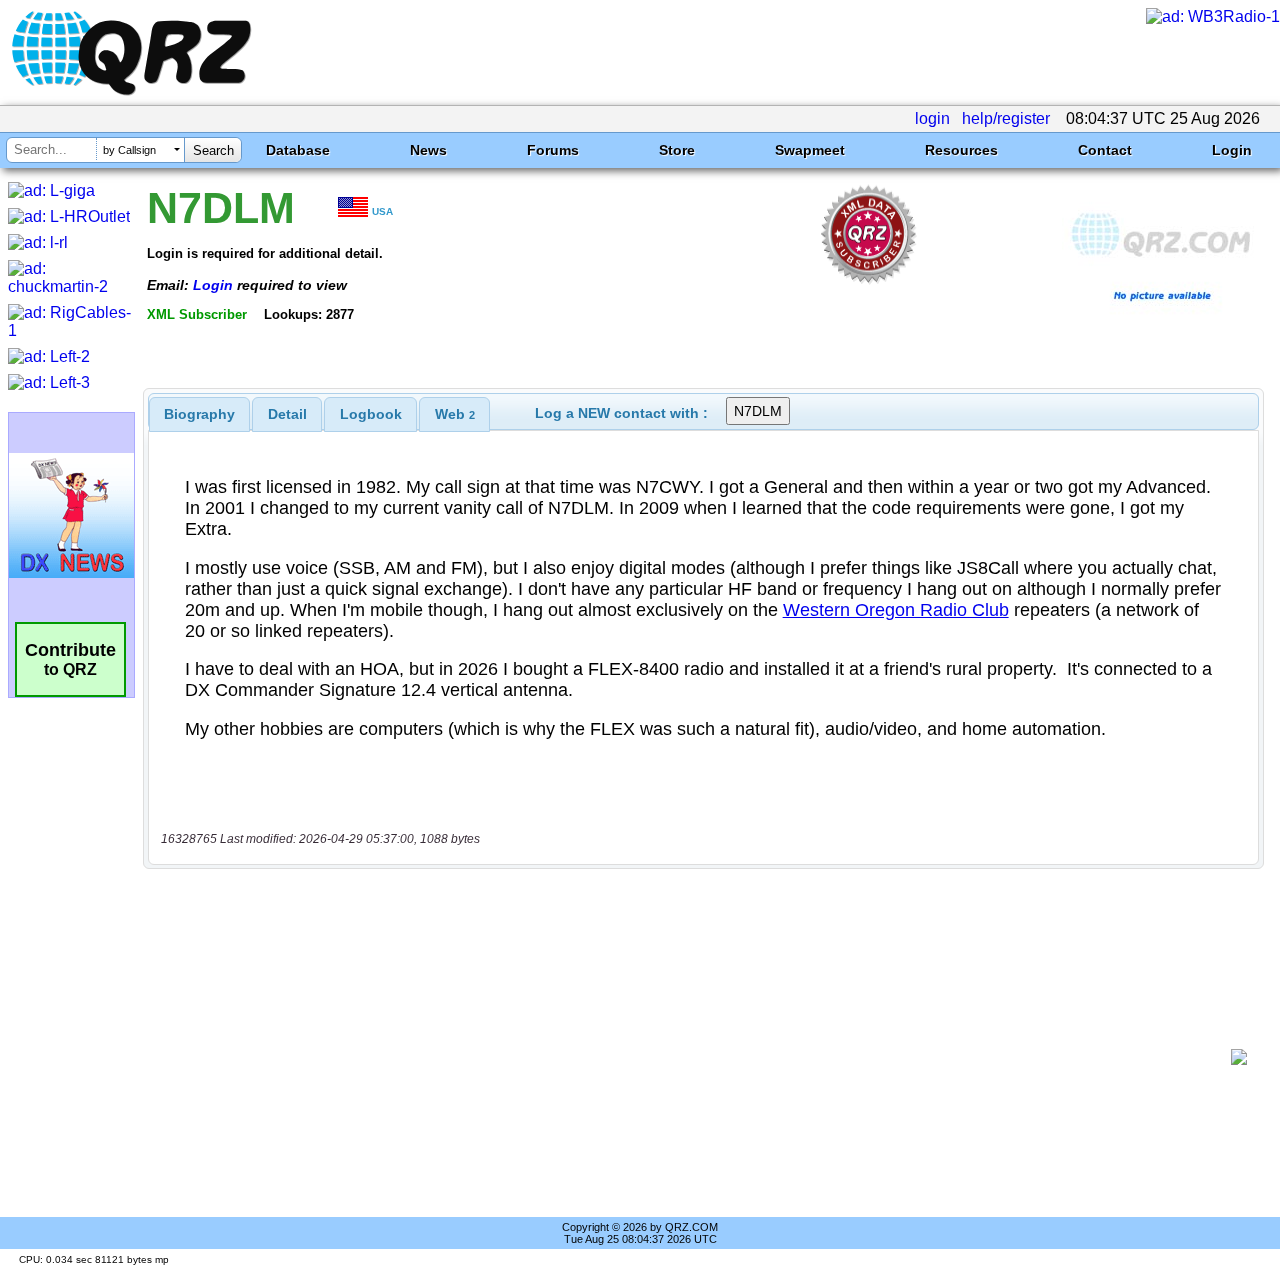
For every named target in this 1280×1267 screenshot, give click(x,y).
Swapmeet (810, 150)
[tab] (199, 414)
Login (1232, 150)
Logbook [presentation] (371, 414)
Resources (961, 150)
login (932, 118)
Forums (553, 150)
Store (677, 150)
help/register (1006, 118)
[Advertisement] (695, 1057)
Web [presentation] (455, 414)
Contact (1105, 150)
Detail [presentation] (287, 414)
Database (298, 150)
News (428, 150)
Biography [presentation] (199, 414)
